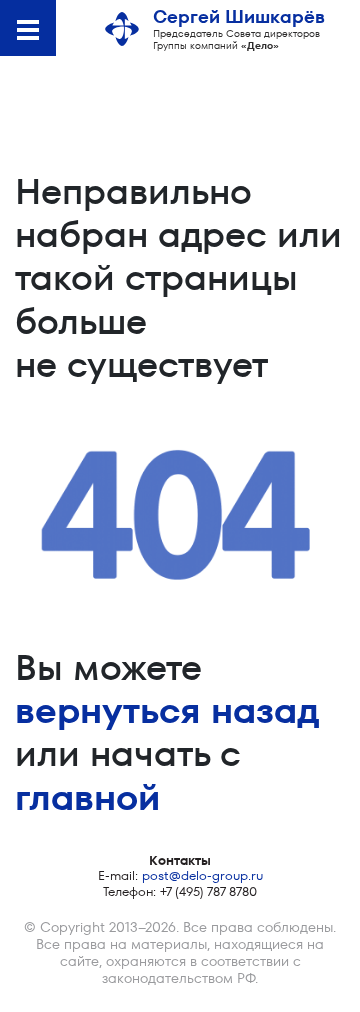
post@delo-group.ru (202, 875)
